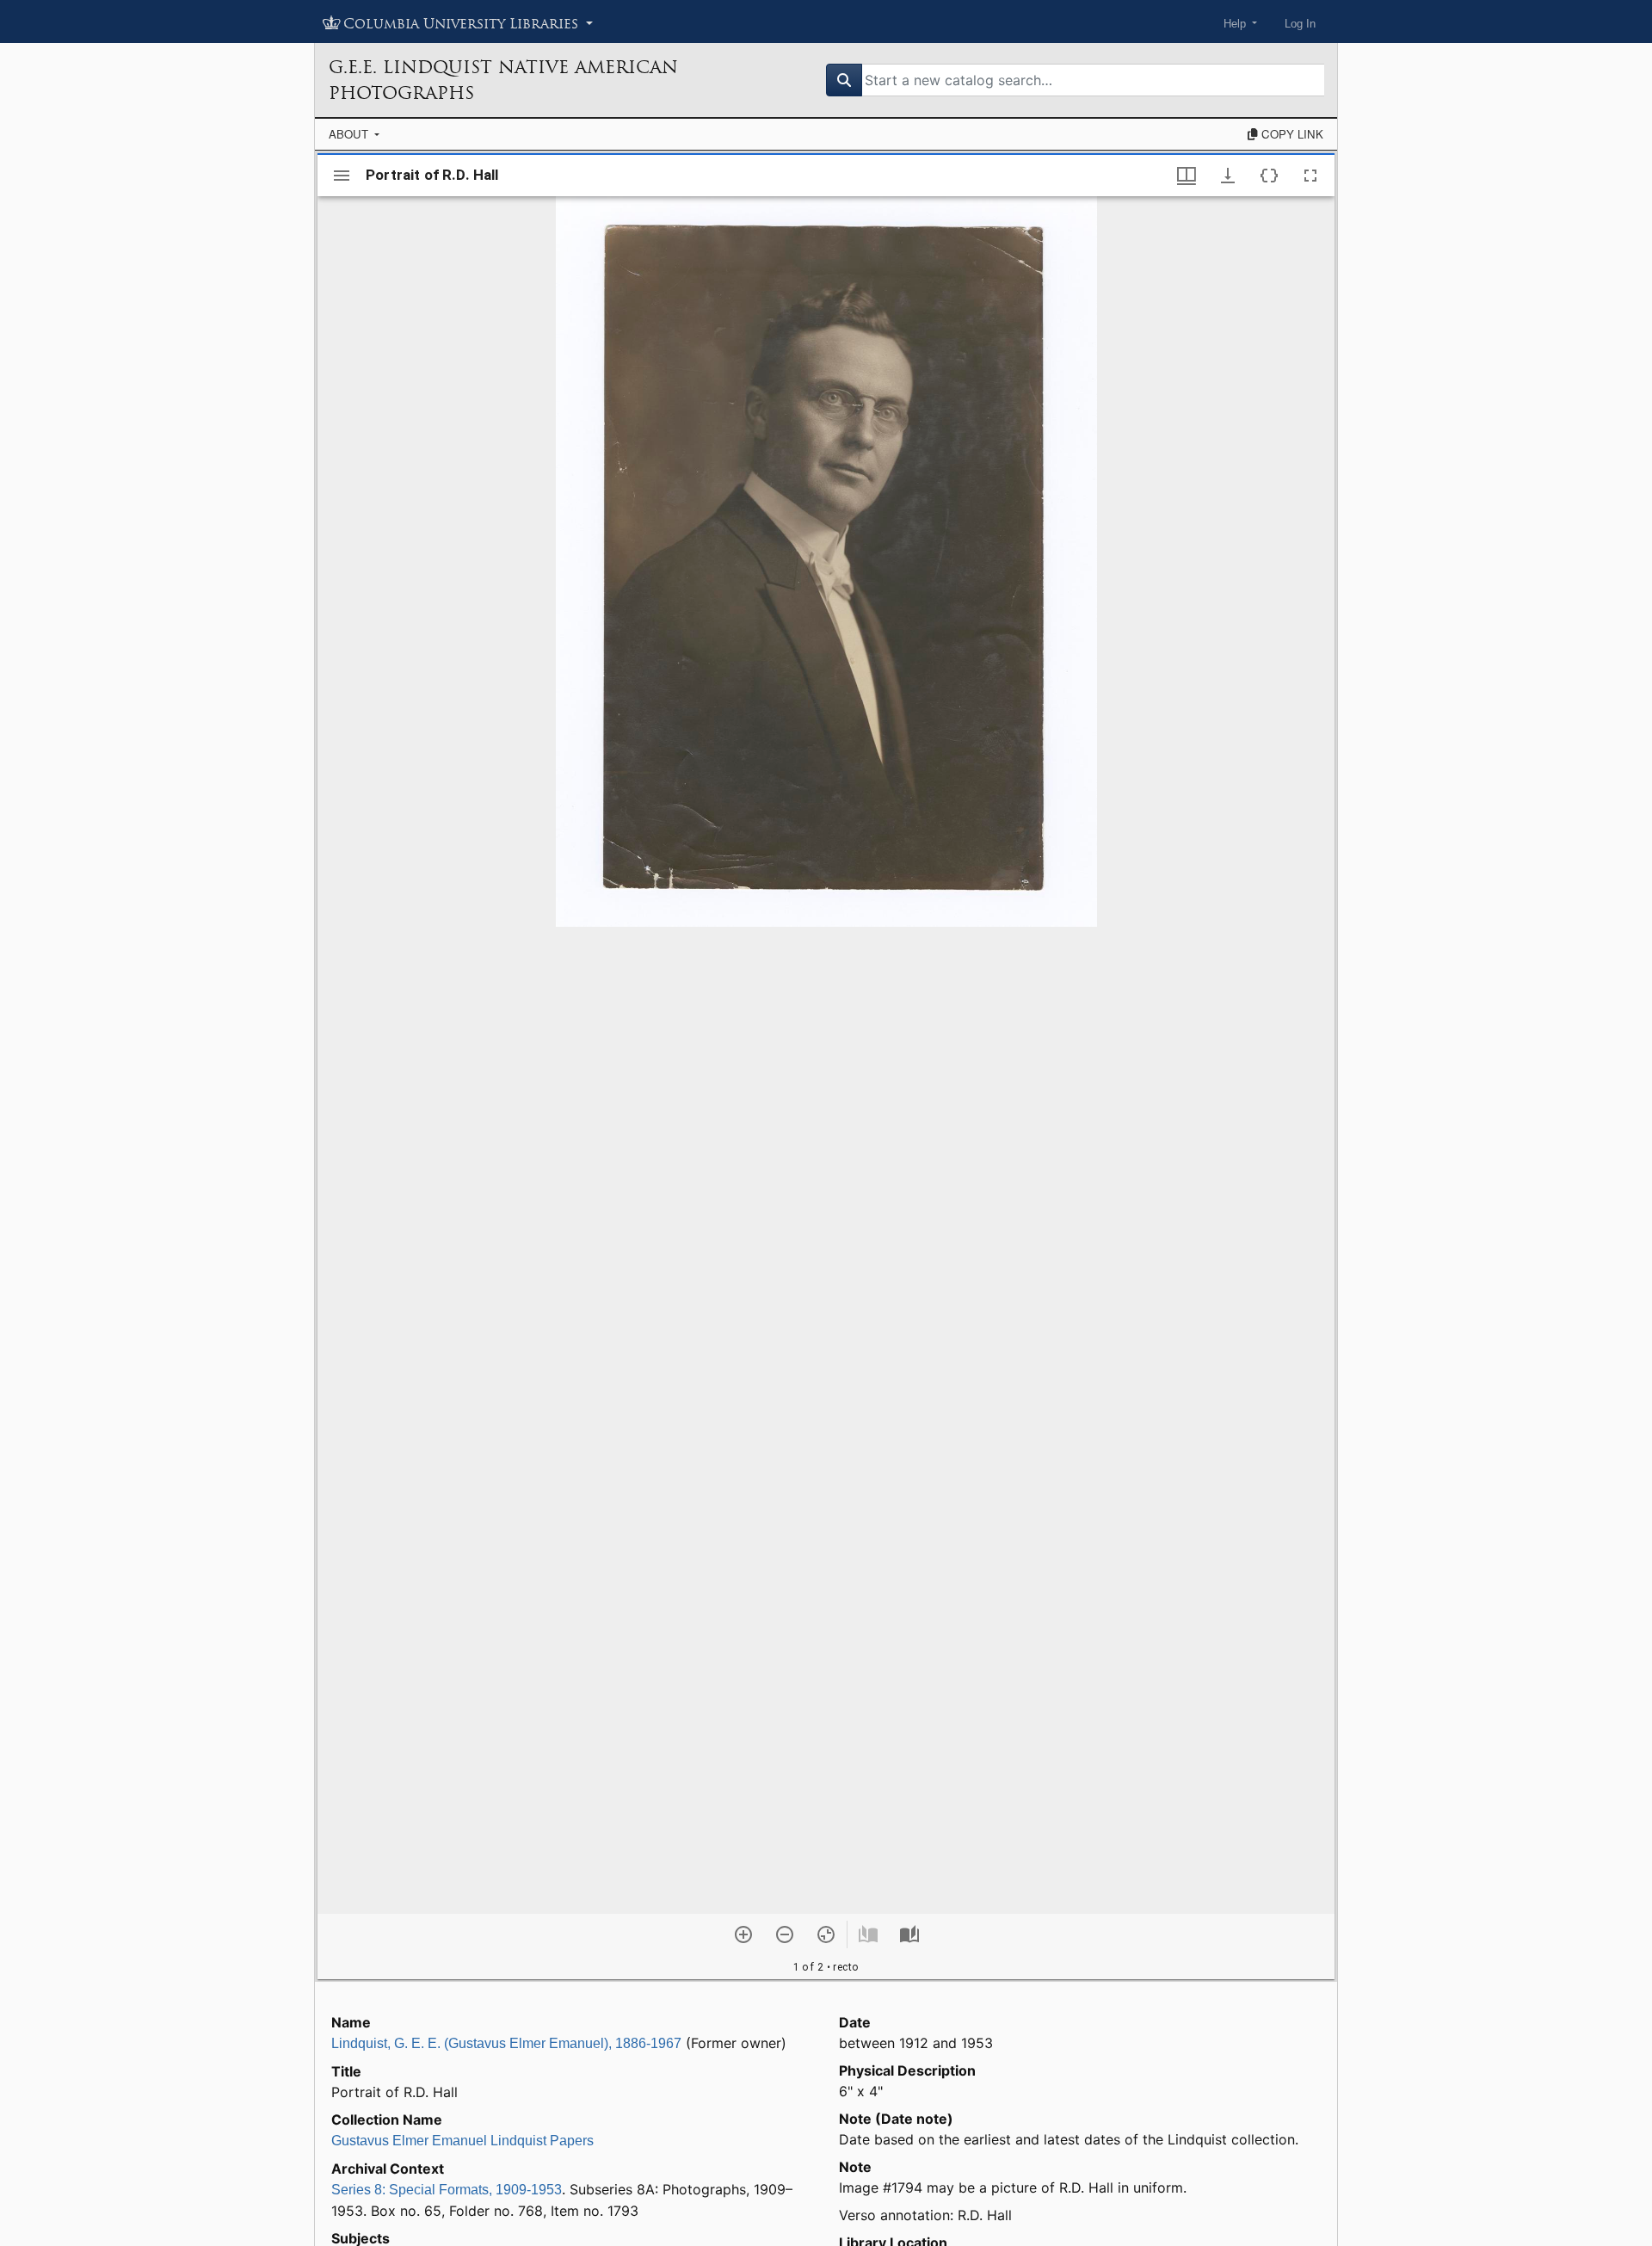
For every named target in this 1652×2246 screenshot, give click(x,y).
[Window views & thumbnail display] (1187, 176)
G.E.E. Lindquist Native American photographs (503, 80)
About (350, 134)
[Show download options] (1228, 176)
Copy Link (1291, 134)
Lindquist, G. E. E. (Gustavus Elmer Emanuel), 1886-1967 (506, 2043)
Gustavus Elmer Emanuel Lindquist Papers (462, 2141)
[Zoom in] (743, 1934)
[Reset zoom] (826, 1934)
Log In (1300, 24)
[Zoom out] (785, 1934)
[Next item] (909, 1934)
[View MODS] (1269, 176)
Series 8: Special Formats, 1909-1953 (447, 2190)
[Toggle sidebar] (342, 176)
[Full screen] (1310, 176)
